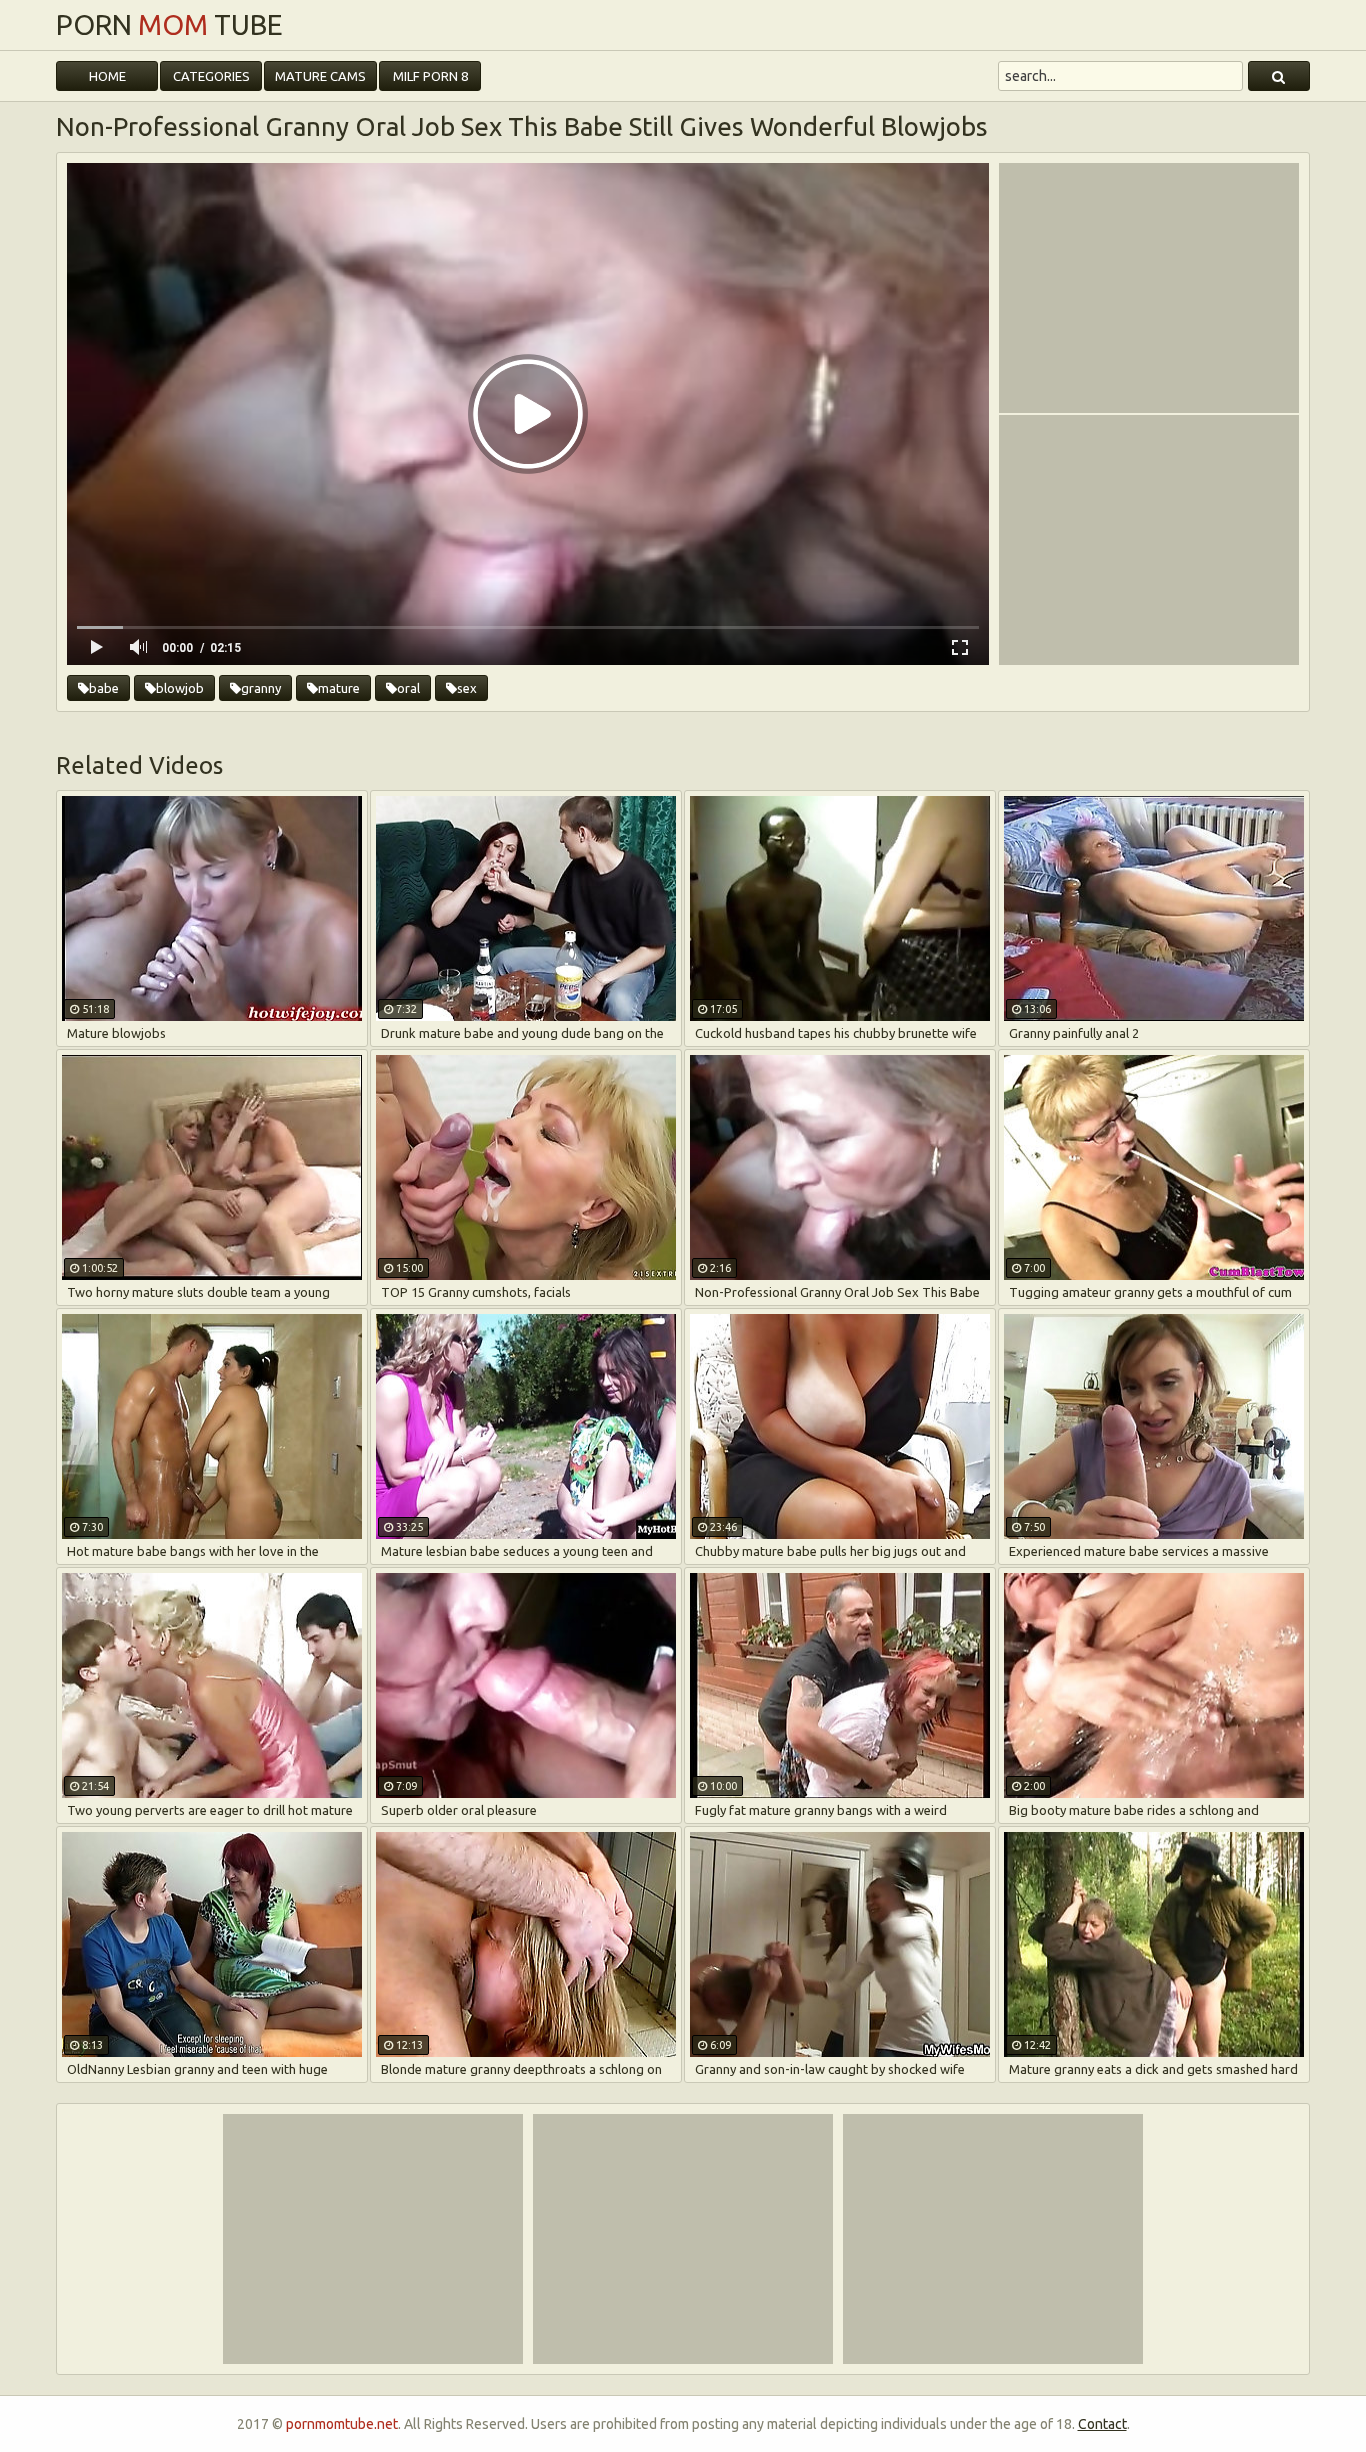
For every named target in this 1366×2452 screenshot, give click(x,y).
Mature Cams (320, 76)
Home (107, 76)
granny (261, 688)
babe (104, 688)
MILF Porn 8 (430, 76)
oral (408, 688)
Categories (211, 76)
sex (467, 688)
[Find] (1279, 76)
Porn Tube (169, 25)
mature (339, 688)
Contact (1102, 2424)
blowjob (180, 688)
